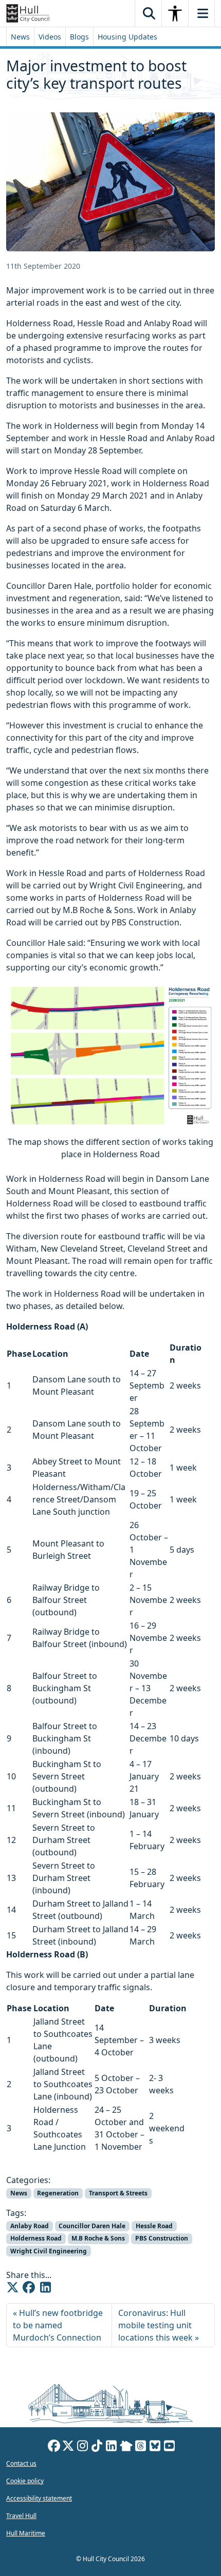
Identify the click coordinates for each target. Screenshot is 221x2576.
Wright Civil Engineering (49, 2251)
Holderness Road (36, 2238)
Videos (50, 37)
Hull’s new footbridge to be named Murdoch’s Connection (58, 2325)
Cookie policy (25, 2481)
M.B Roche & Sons (98, 2238)
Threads (141, 2447)
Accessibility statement (39, 2498)
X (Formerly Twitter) (68, 2447)
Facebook (54, 2447)
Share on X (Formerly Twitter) (12, 2287)
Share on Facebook (29, 2287)
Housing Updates (127, 37)
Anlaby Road (30, 2226)
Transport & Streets (118, 2193)
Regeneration (58, 2193)
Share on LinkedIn (45, 2287)
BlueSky (155, 2447)
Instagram (83, 2447)
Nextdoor (126, 2447)
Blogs (79, 37)
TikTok (97, 2447)
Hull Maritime (26, 2533)
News (20, 37)
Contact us (21, 2463)
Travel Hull (21, 2516)
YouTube (170, 2447)
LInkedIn (112, 2447)
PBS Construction (162, 2238)
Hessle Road (154, 2226)
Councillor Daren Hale (92, 2226)
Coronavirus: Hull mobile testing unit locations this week (155, 2325)
